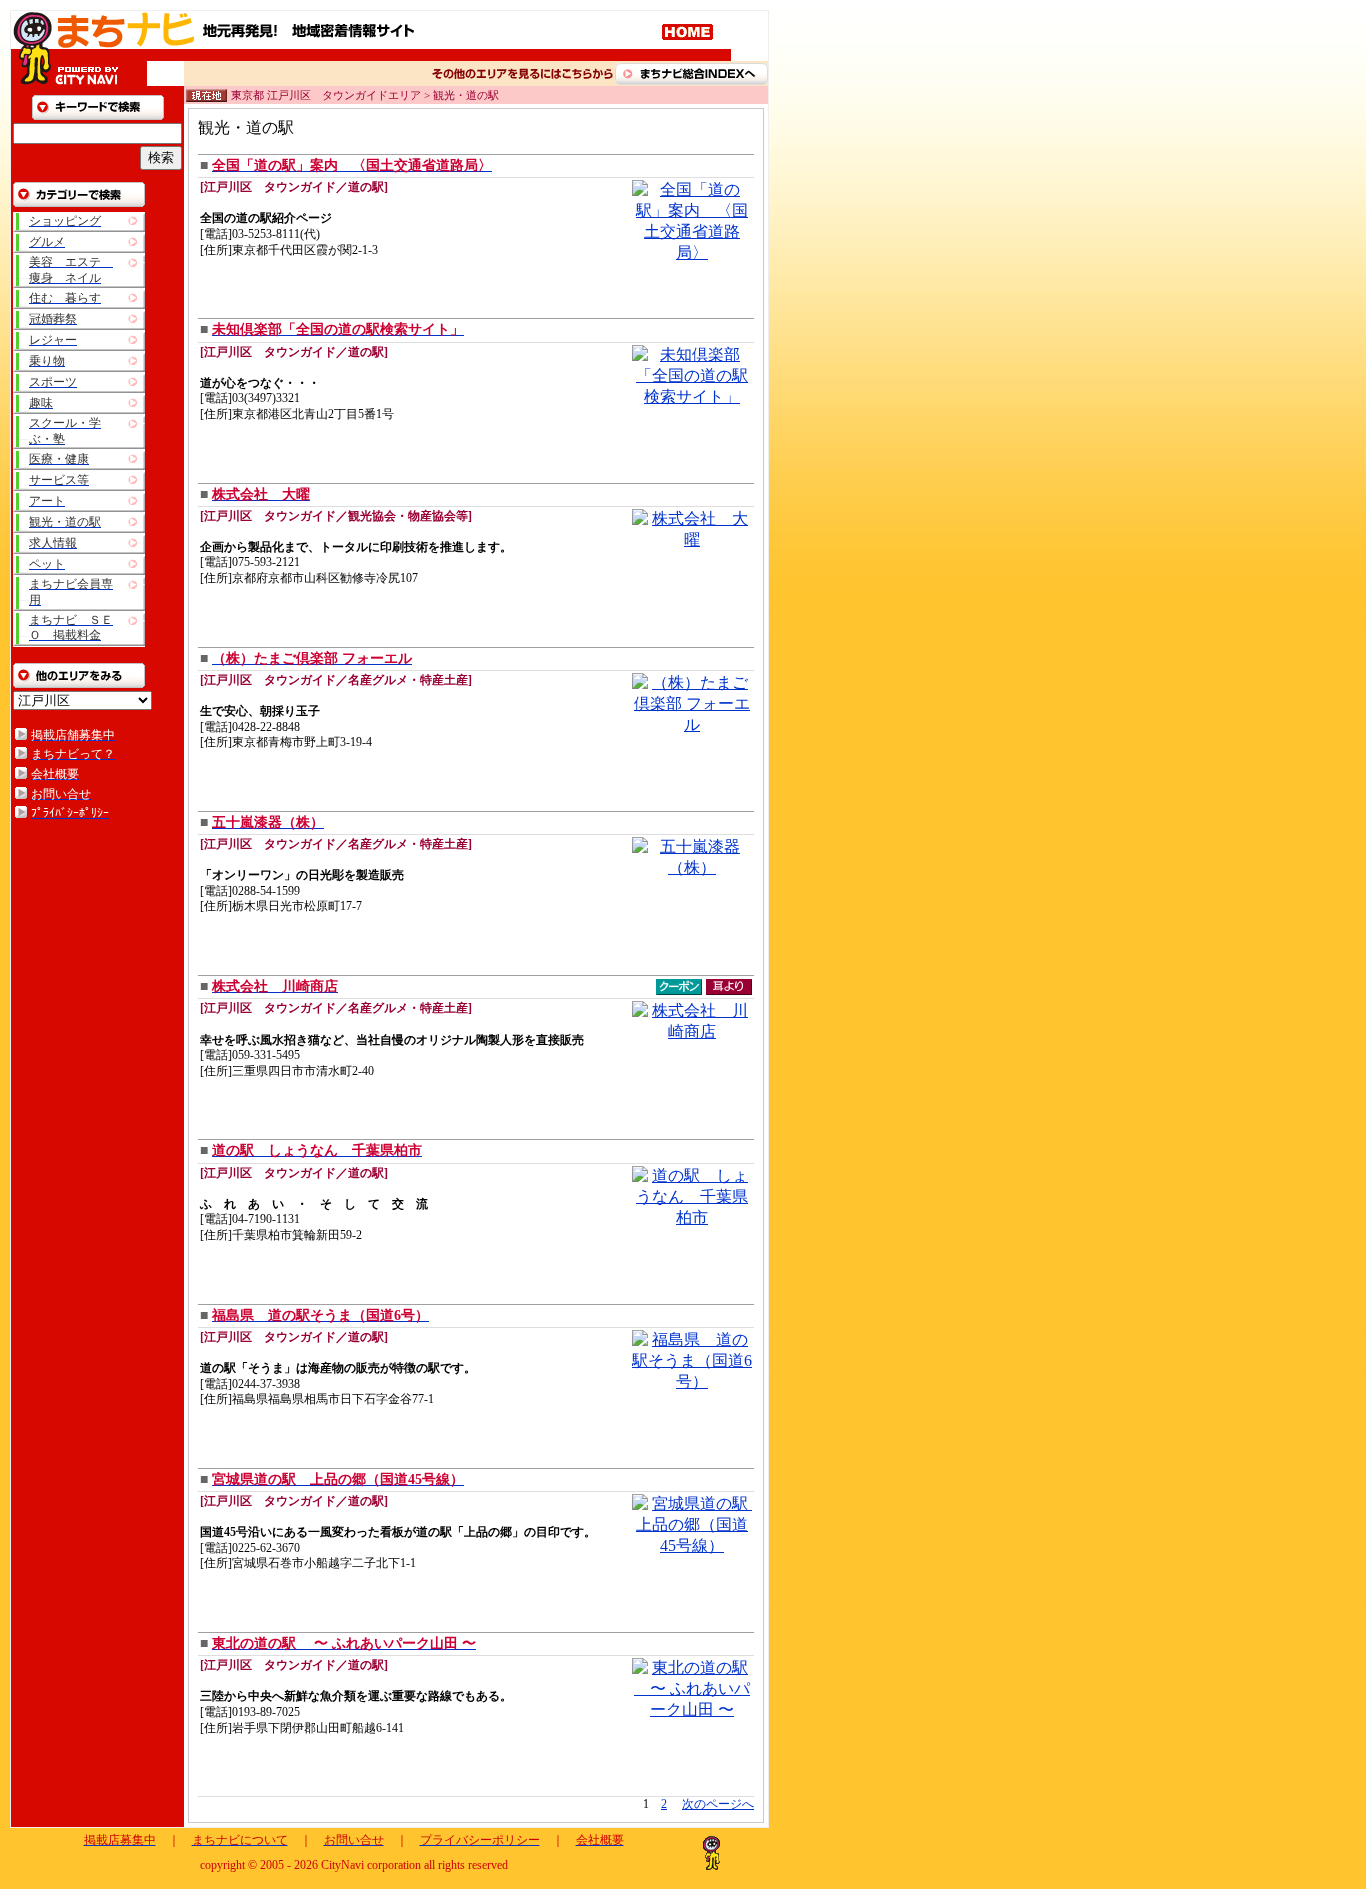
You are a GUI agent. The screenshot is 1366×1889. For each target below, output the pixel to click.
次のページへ (718, 1804)
